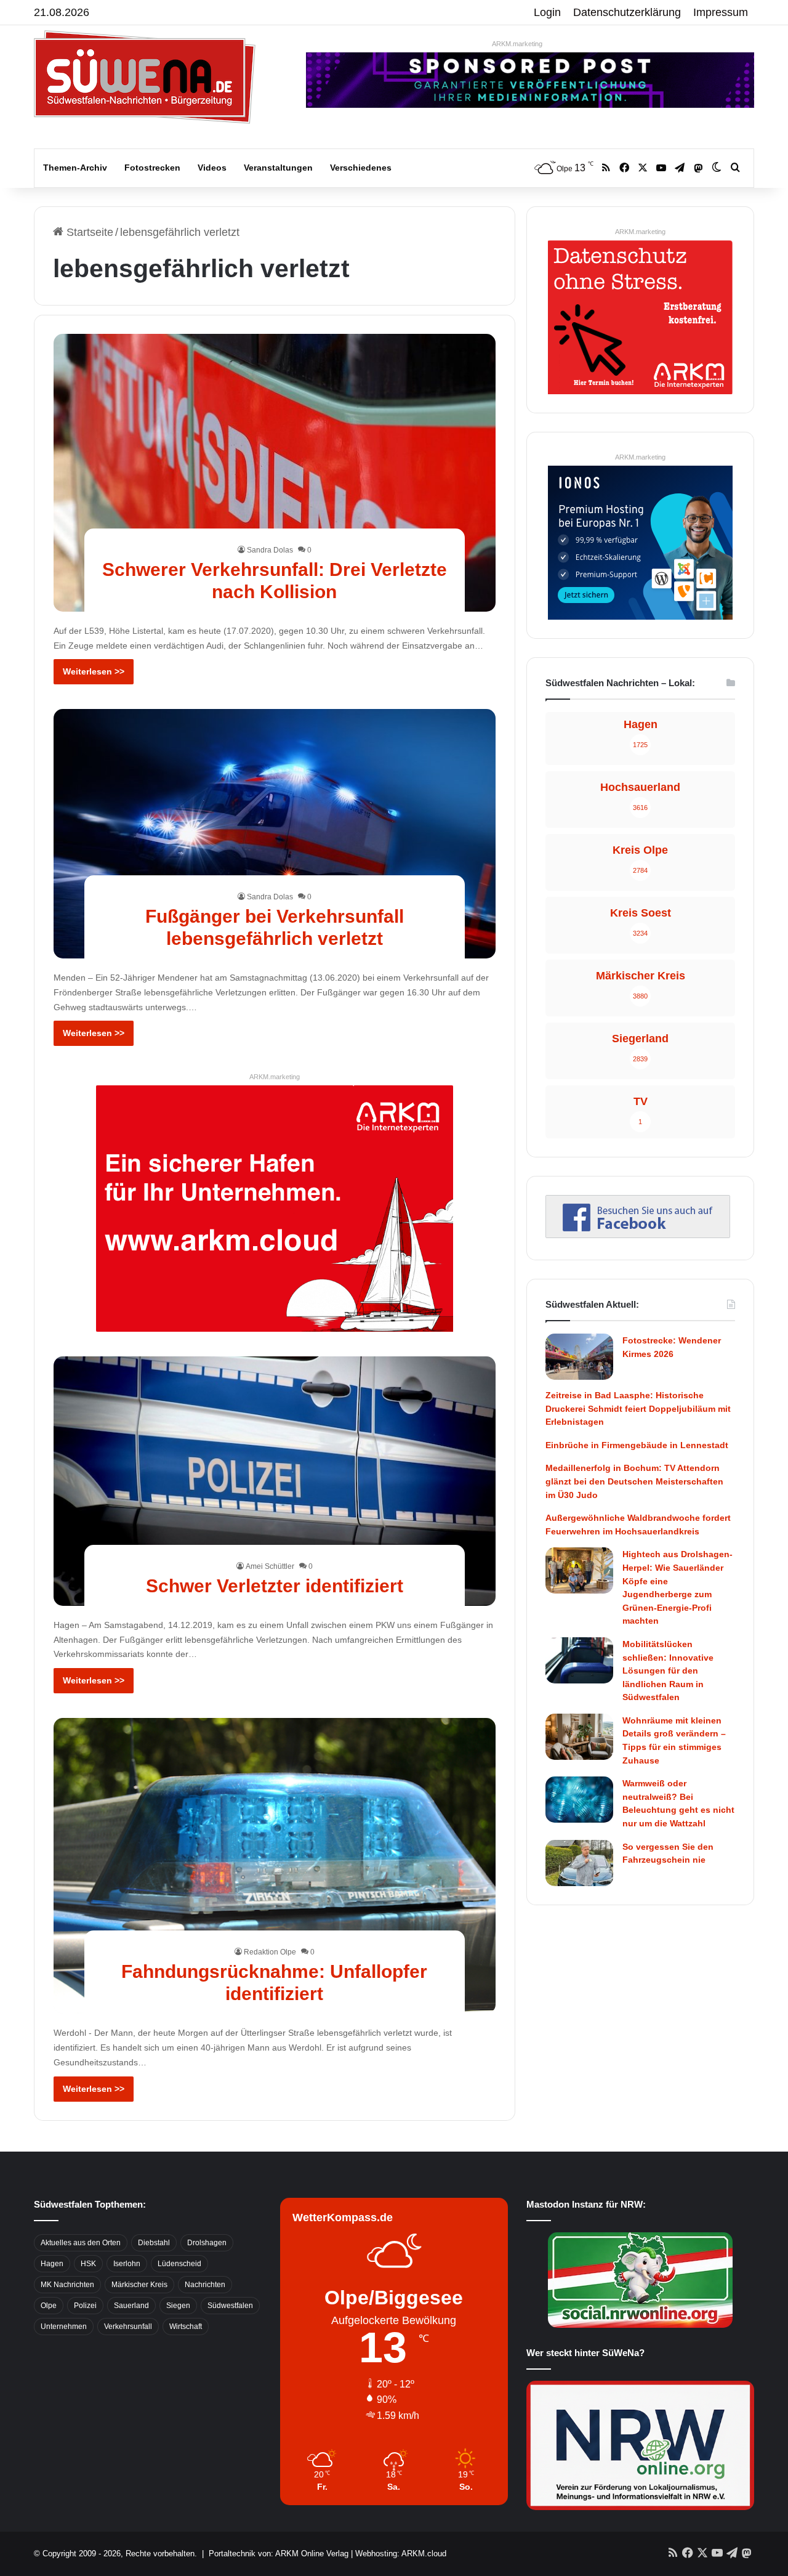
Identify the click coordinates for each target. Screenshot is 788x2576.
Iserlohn (127, 2264)
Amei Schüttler (270, 1566)
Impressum (721, 12)
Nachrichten (205, 2285)
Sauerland (131, 2306)
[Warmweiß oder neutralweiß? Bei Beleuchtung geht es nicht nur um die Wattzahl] (579, 1800)
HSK (88, 2264)
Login (547, 12)
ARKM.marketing (517, 44)
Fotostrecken (152, 168)
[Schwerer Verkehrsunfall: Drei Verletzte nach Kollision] (275, 472)
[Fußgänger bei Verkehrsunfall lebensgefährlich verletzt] (275, 833)
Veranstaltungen (278, 168)
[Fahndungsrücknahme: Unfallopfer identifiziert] (275, 1866)
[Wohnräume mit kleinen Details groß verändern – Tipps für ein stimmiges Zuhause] (579, 1737)
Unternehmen (64, 2327)
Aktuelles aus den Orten (81, 2243)
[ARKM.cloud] (275, 1208)
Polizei (85, 2306)
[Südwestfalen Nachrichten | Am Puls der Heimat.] (145, 77)
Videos (212, 168)
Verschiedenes (361, 168)
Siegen (178, 2306)
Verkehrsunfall (128, 2327)
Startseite (88, 232)
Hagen (52, 2264)
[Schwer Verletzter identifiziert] (275, 1481)
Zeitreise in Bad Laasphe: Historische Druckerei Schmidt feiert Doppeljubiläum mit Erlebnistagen (638, 1408)
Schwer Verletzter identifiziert (275, 1586)
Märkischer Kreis (139, 2285)
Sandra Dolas (270, 550)
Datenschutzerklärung (627, 12)
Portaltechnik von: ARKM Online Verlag (279, 2554)
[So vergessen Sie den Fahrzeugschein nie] (579, 1863)
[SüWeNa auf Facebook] (638, 1234)
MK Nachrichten (67, 2285)
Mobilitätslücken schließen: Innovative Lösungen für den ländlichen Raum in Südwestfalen (668, 1671)
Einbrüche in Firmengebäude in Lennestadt (637, 1445)
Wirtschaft (186, 2327)
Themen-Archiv (75, 168)
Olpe (49, 2306)
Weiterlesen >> (94, 671)
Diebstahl (154, 2243)
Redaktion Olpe (270, 1952)
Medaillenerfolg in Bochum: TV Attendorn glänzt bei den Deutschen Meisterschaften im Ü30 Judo (634, 1481)
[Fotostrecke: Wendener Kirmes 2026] (579, 1357)
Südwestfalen (230, 2306)
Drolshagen (207, 2243)
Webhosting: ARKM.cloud (401, 2554)
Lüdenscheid (179, 2264)
